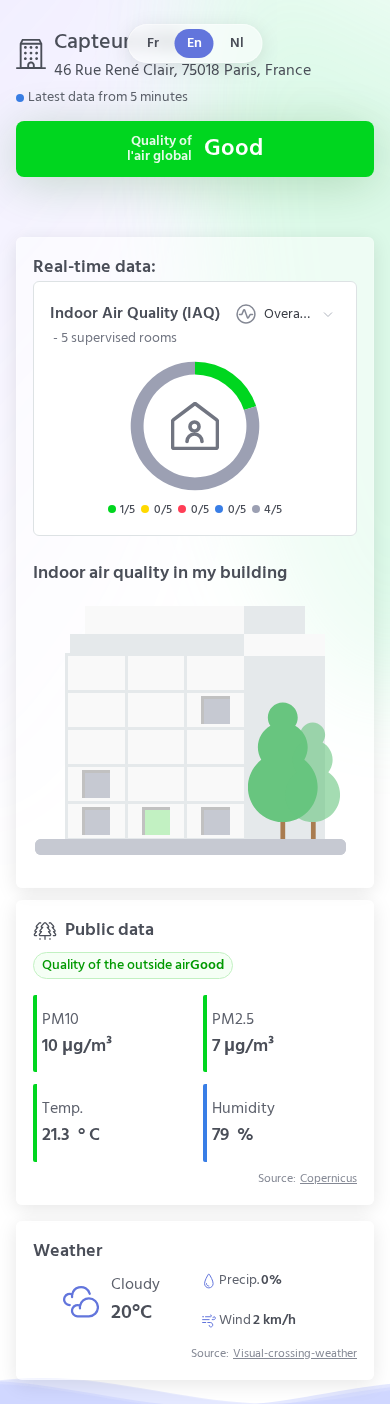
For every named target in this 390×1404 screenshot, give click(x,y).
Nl (237, 43)
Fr (153, 43)
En (194, 43)
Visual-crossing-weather (295, 1354)
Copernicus (328, 1179)
